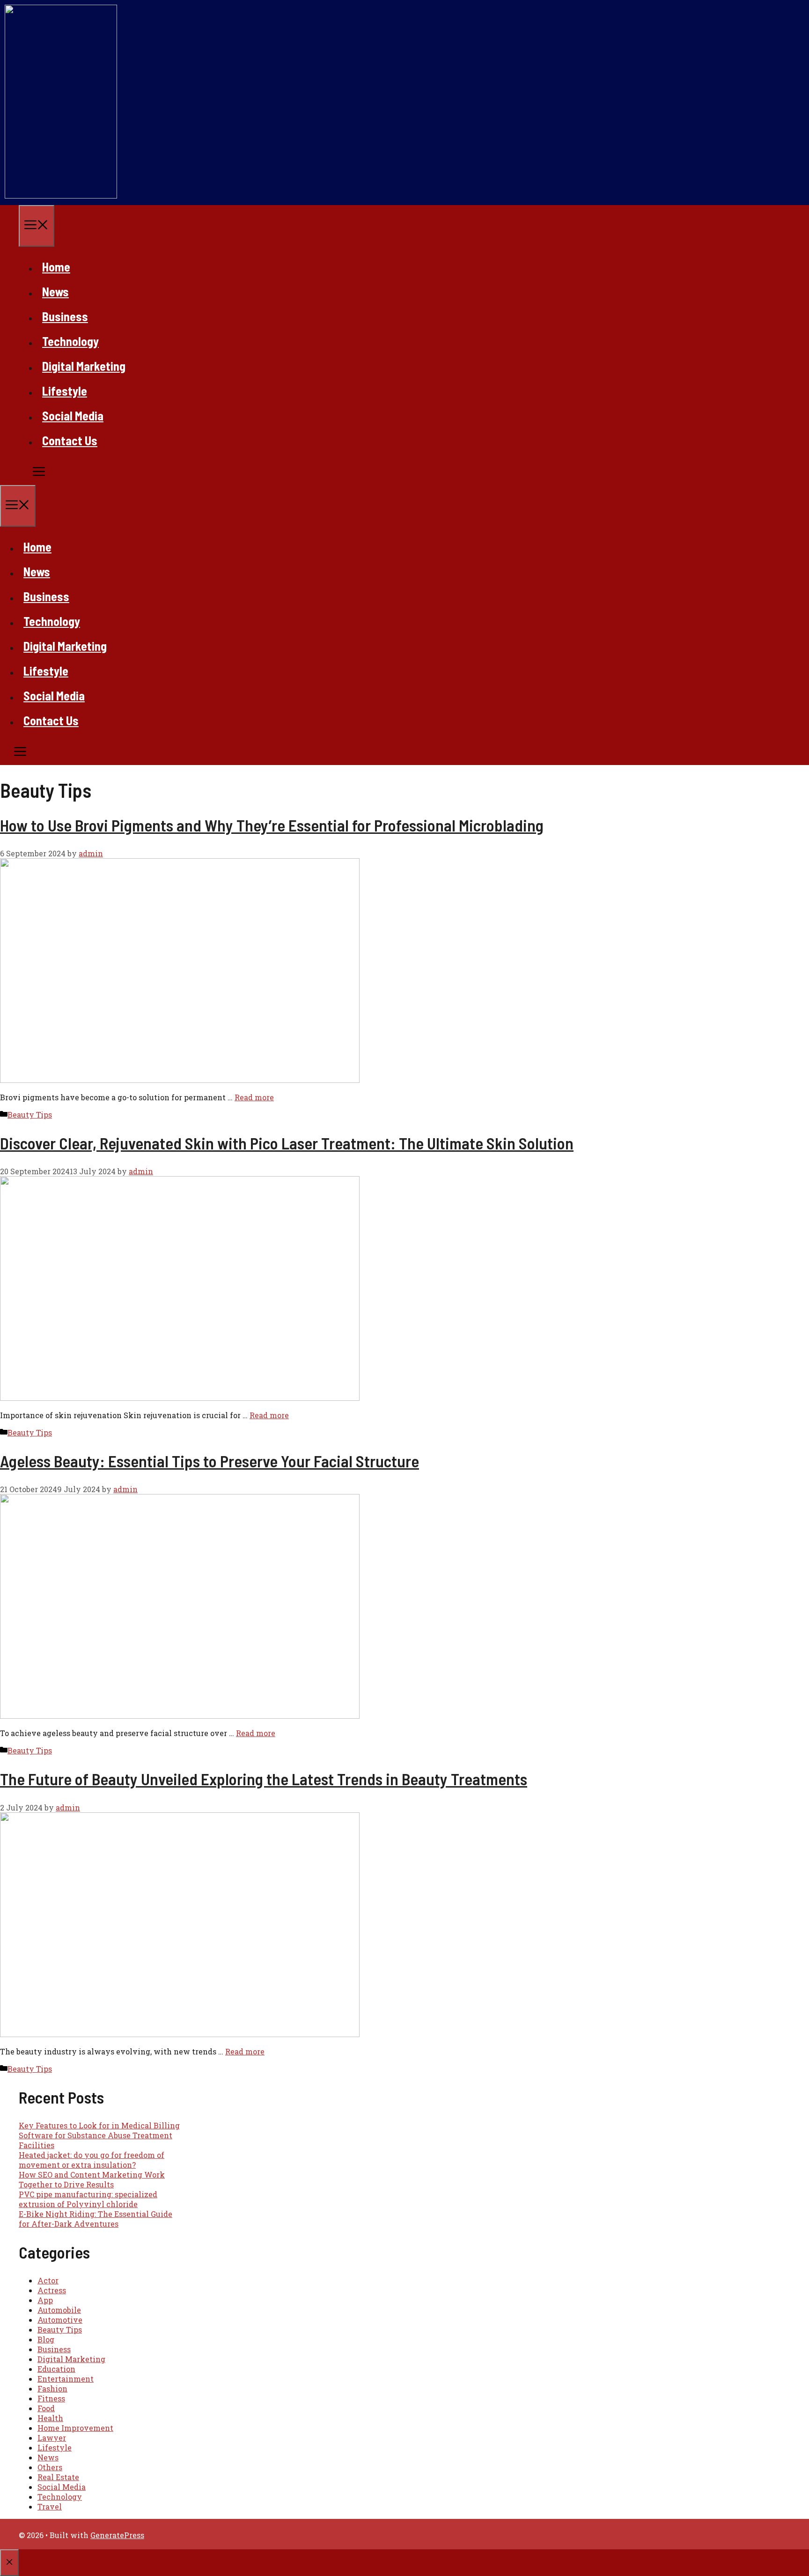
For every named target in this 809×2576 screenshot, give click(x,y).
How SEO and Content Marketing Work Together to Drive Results (92, 2179)
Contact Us (70, 440)
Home (56, 267)
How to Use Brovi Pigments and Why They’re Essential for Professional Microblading (272, 825)
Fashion (52, 2388)
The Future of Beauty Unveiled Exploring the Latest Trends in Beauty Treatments (264, 1779)
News (55, 291)
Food (46, 2408)
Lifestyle (65, 391)
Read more (254, 1097)
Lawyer (52, 2438)
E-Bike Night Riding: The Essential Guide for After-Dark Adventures (96, 2219)
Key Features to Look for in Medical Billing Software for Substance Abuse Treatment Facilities (99, 2135)
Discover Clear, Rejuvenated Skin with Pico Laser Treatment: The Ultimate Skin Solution (287, 1143)
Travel (50, 2506)
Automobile (59, 2310)
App (45, 2300)
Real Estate (58, 2477)
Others (50, 2467)
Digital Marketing (84, 366)
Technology (70, 341)
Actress (52, 2290)
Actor (48, 2280)
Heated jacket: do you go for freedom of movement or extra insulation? (92, 2160)
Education (56, 2369)
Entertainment (66, 2379)
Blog (46, 2339)
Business (65, 316)
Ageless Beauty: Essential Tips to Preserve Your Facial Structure (210, 1461)
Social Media (73, 416)
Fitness (51, 2398)
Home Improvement (75, 2428)
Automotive (60, 2320)
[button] (23, 473)
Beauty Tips (30, 1115)
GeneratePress (117, 2535)
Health (50, 2418)
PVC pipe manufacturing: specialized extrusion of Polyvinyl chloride (88, 2199)
